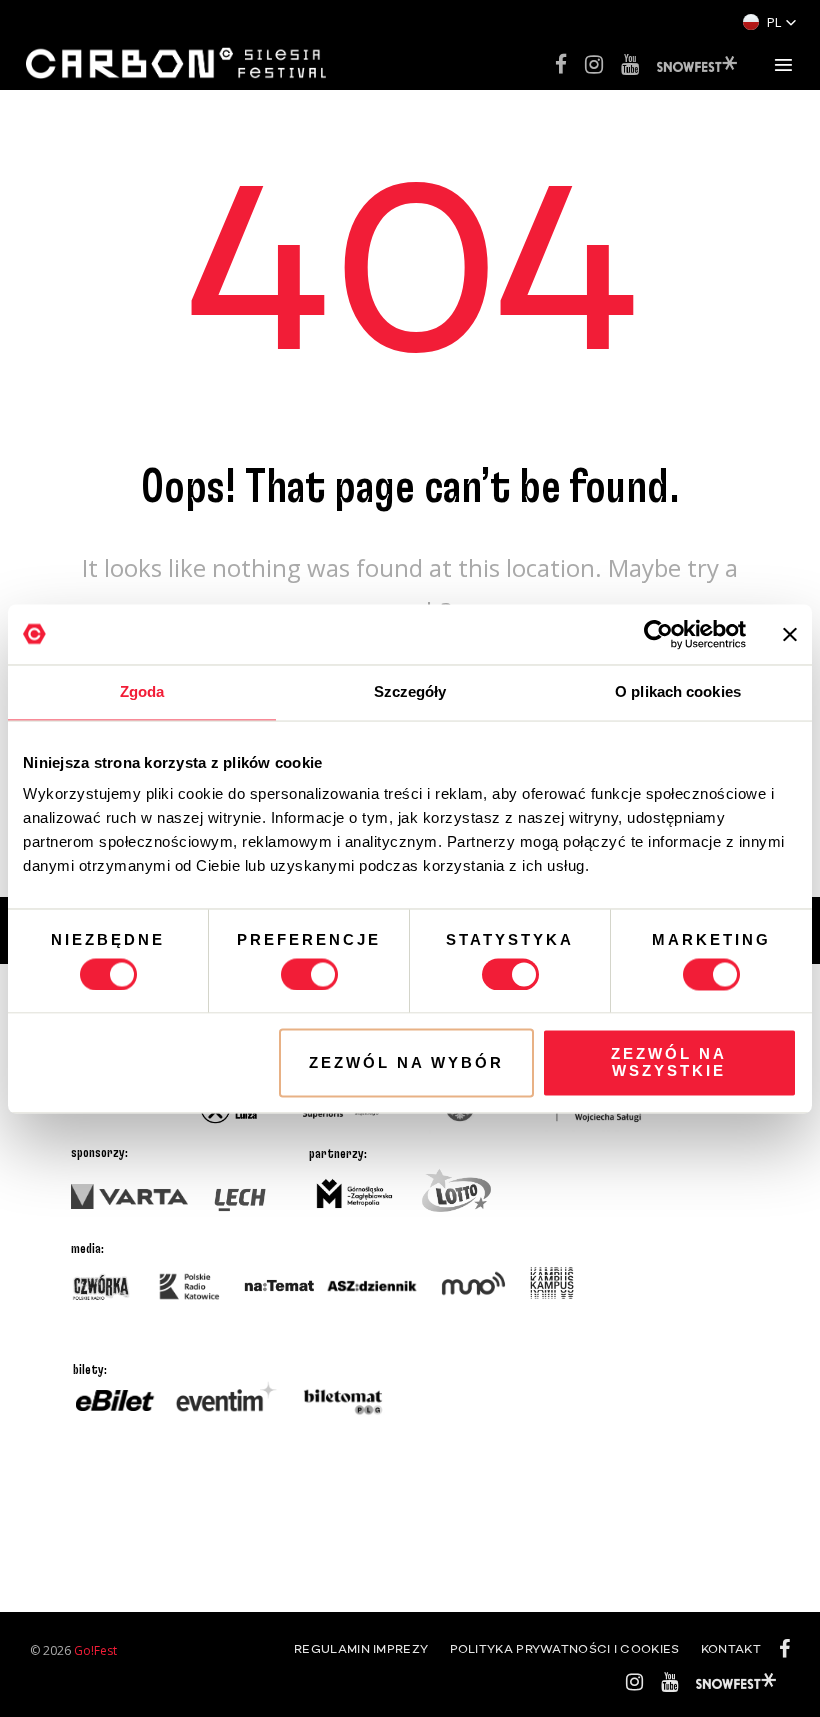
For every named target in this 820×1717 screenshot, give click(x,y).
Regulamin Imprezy (361, 1650)
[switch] (309, 974)
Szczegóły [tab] (410, 691)
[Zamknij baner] (790, 634)
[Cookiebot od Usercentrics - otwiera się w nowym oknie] (658, 634)
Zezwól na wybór (406, 1062)
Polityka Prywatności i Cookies (565, 1650)
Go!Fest (95, 1650)
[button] (770, 22)
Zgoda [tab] (142, 691)
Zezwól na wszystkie (669, 1063)
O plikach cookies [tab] (678, 691)
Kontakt (731, 1650)
